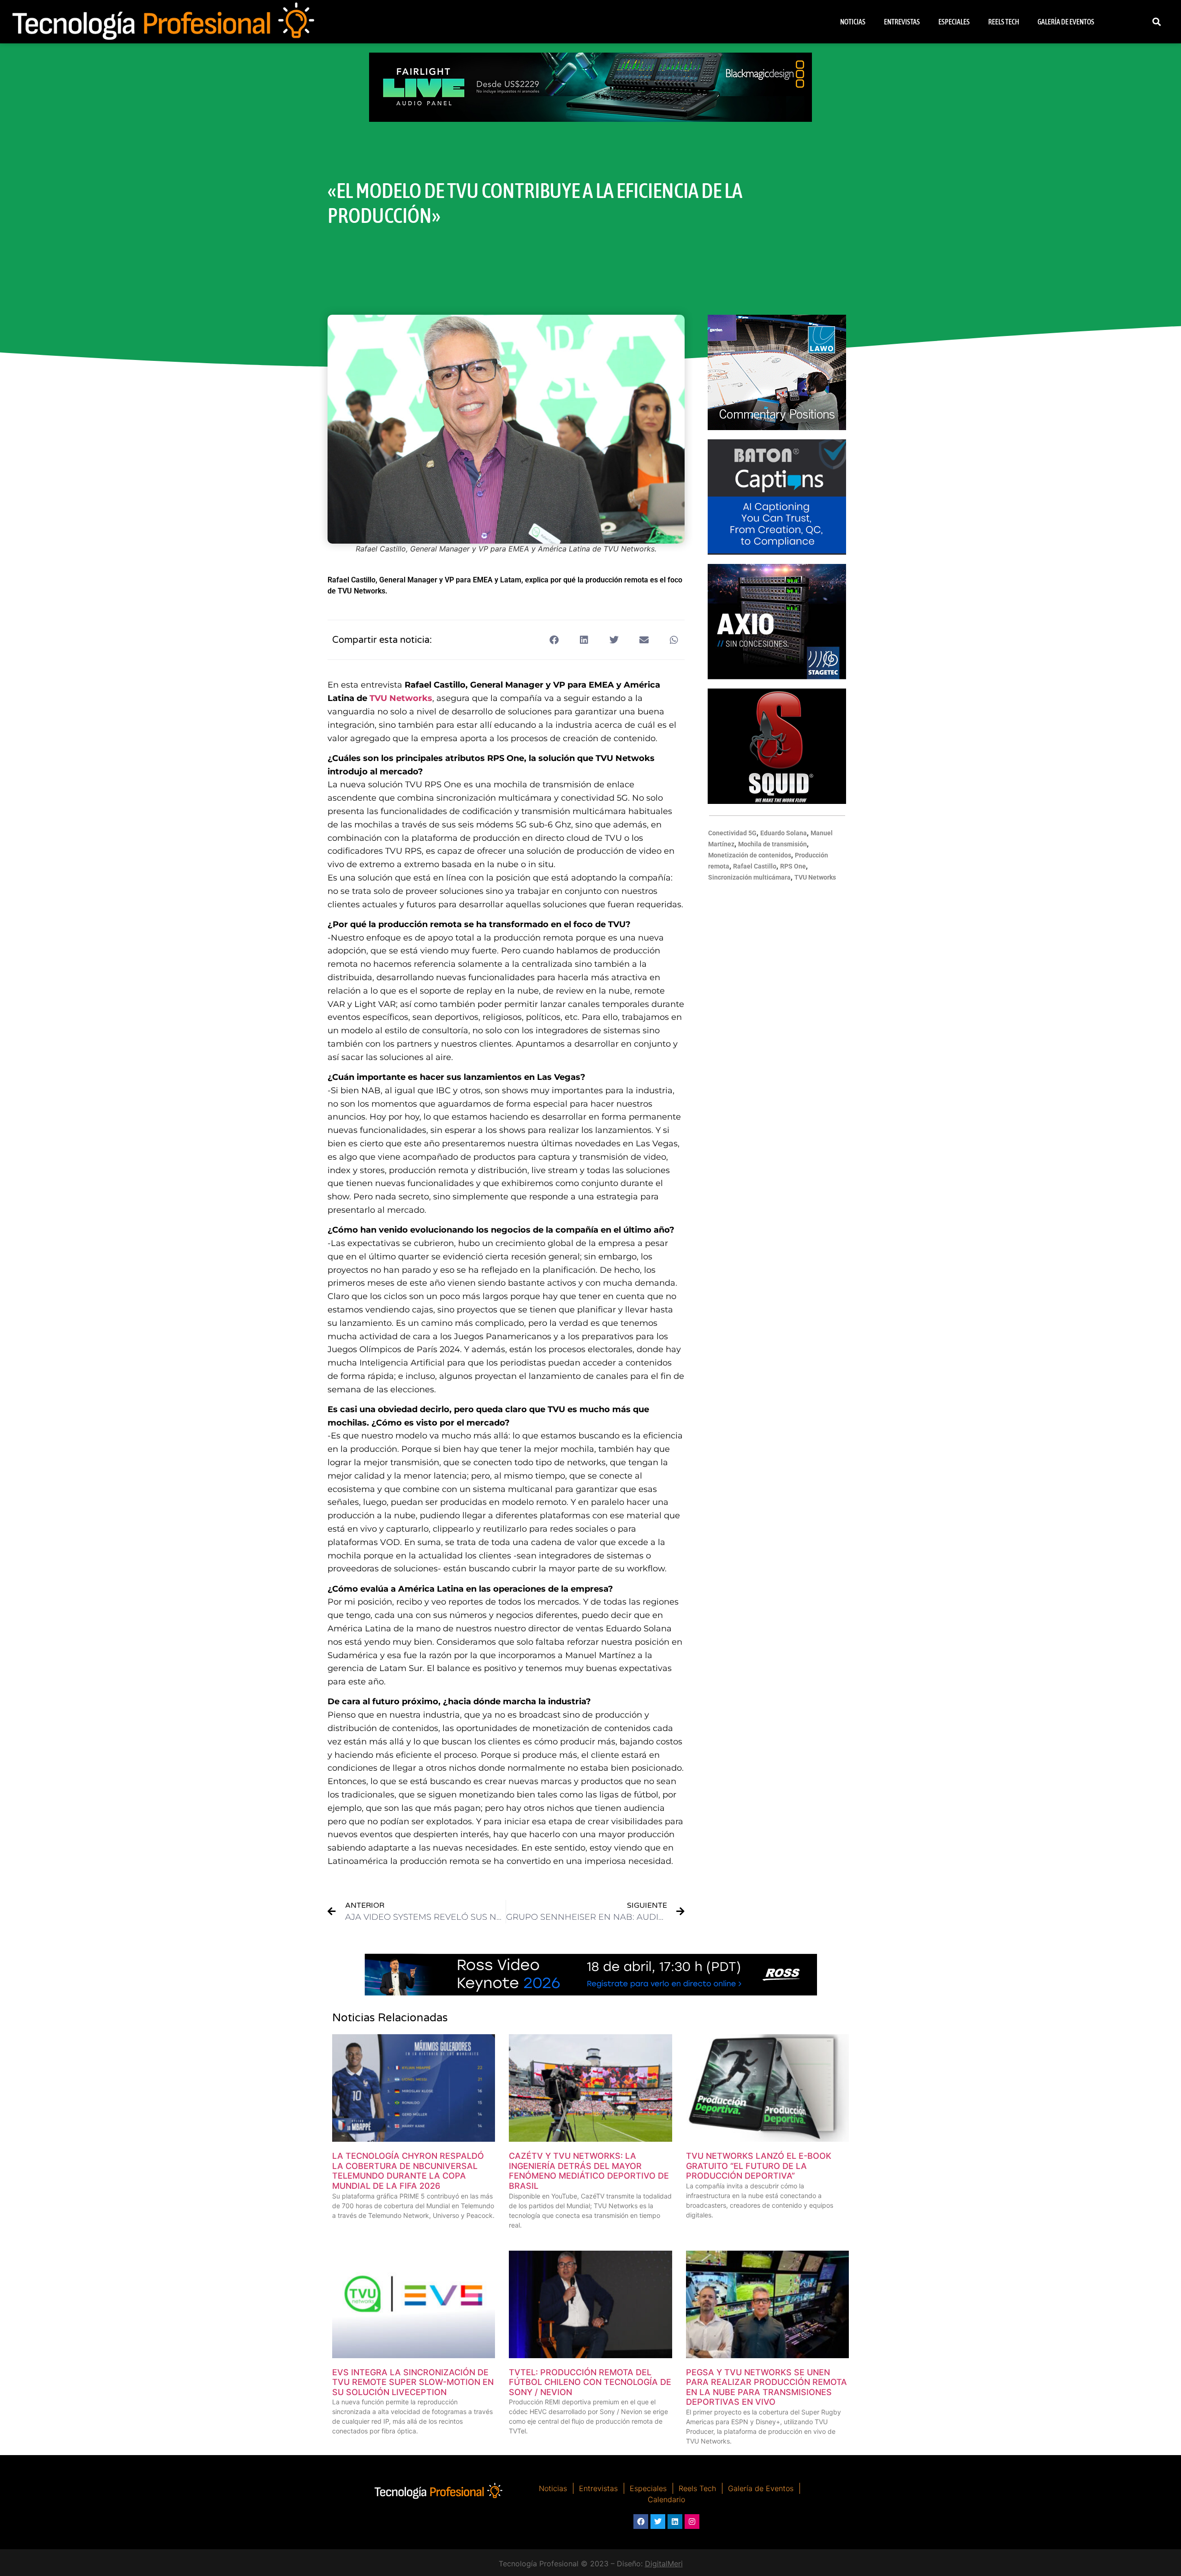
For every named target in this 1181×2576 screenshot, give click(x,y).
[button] (1156, 22)
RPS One (793, 866)
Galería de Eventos (1066, 22)
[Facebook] (641, 2522)
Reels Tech (1004, 22)
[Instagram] (692, 2522)
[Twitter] (658, 2522)
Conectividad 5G (732, 833)
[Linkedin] (675, 2522)
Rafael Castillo (755, 866)
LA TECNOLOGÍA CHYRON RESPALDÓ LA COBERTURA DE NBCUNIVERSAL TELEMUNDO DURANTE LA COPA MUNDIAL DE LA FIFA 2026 (408, 2171)
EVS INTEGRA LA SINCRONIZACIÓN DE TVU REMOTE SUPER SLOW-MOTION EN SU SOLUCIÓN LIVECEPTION (413, 2382)
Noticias (853, 22)
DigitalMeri (664, 2564)
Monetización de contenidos (750, 855)
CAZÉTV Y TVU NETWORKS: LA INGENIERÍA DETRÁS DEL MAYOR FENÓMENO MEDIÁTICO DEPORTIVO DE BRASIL (589, 2171)
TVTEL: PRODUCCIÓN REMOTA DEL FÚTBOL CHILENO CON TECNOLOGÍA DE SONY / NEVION (590, 2382)
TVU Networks (401, 698)
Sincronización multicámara (749, 877)
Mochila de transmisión (772, 844)
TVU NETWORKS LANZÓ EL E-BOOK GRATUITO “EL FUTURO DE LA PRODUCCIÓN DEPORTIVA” (759, 2166)
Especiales (954, 22)
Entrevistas (902, 22)
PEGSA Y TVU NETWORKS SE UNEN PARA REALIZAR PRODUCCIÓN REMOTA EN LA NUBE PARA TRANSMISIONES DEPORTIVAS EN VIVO (766, 2387)
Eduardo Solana (784, 833)
